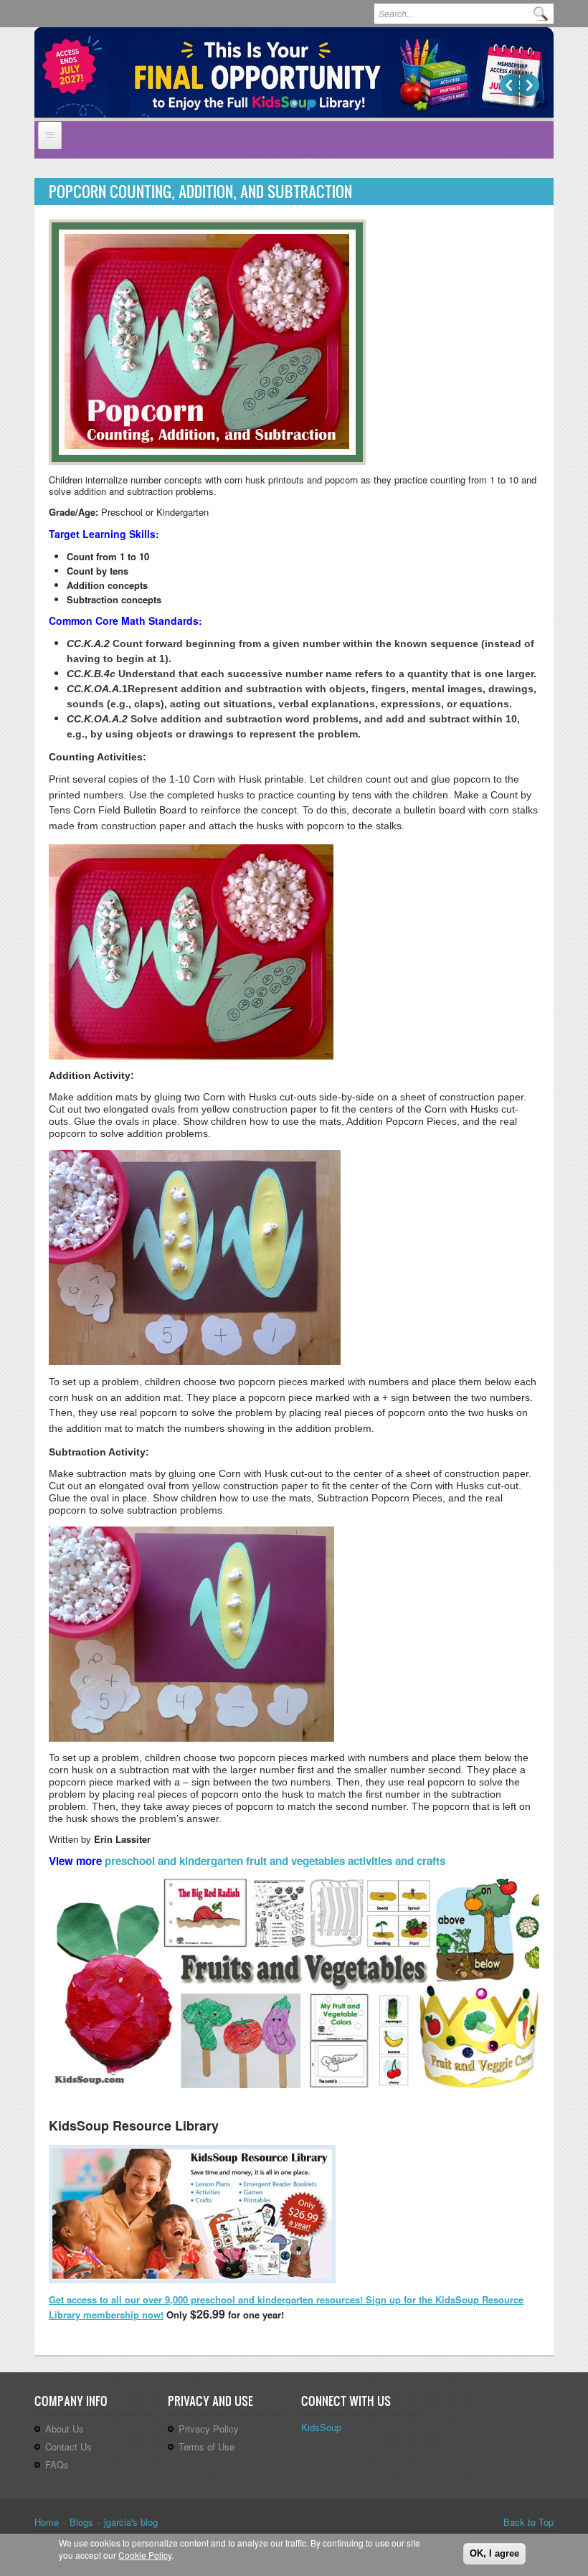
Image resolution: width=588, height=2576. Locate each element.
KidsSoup (321, 2427)
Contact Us (68, 2447)
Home (47, 2522)
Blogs (81, 2522)
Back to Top (528, 2522)
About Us (65, 2429)
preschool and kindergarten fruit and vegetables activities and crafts (275, 1861)
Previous (509, 85)
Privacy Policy (209, 2429)
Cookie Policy (145, 2555)
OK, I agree (494, 2553)
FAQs (57, 2464)
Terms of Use (207, 2447)
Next (530, 85)
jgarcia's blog (131, 2522)
